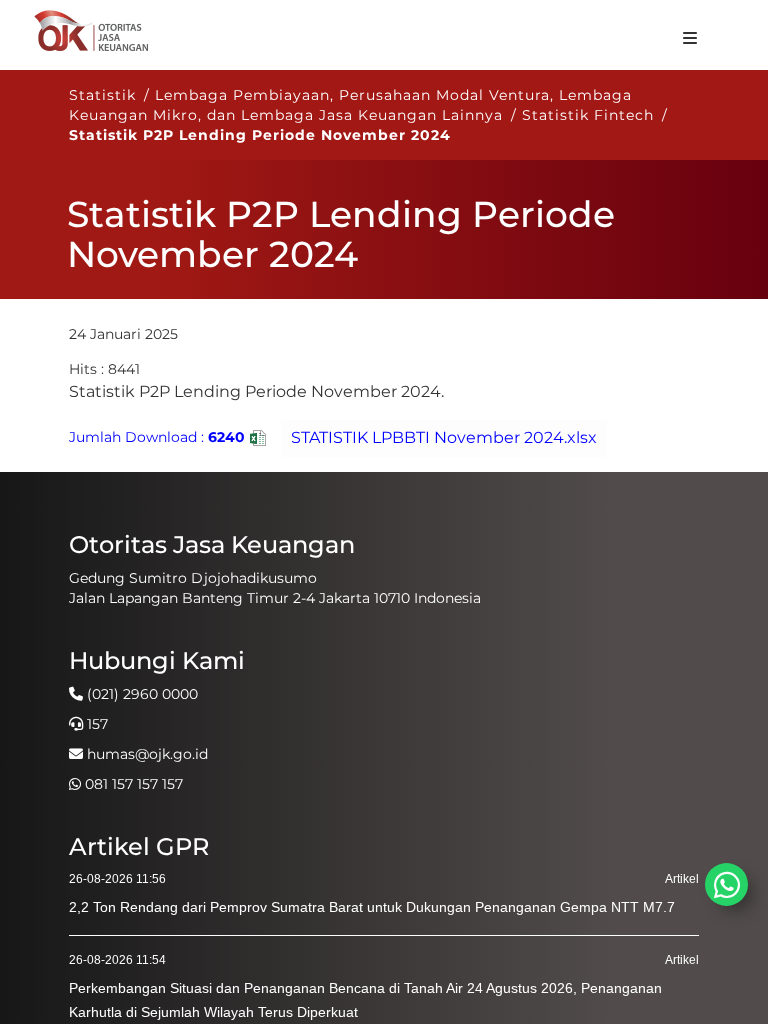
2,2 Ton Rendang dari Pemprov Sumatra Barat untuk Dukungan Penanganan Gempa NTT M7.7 (372, 907)
